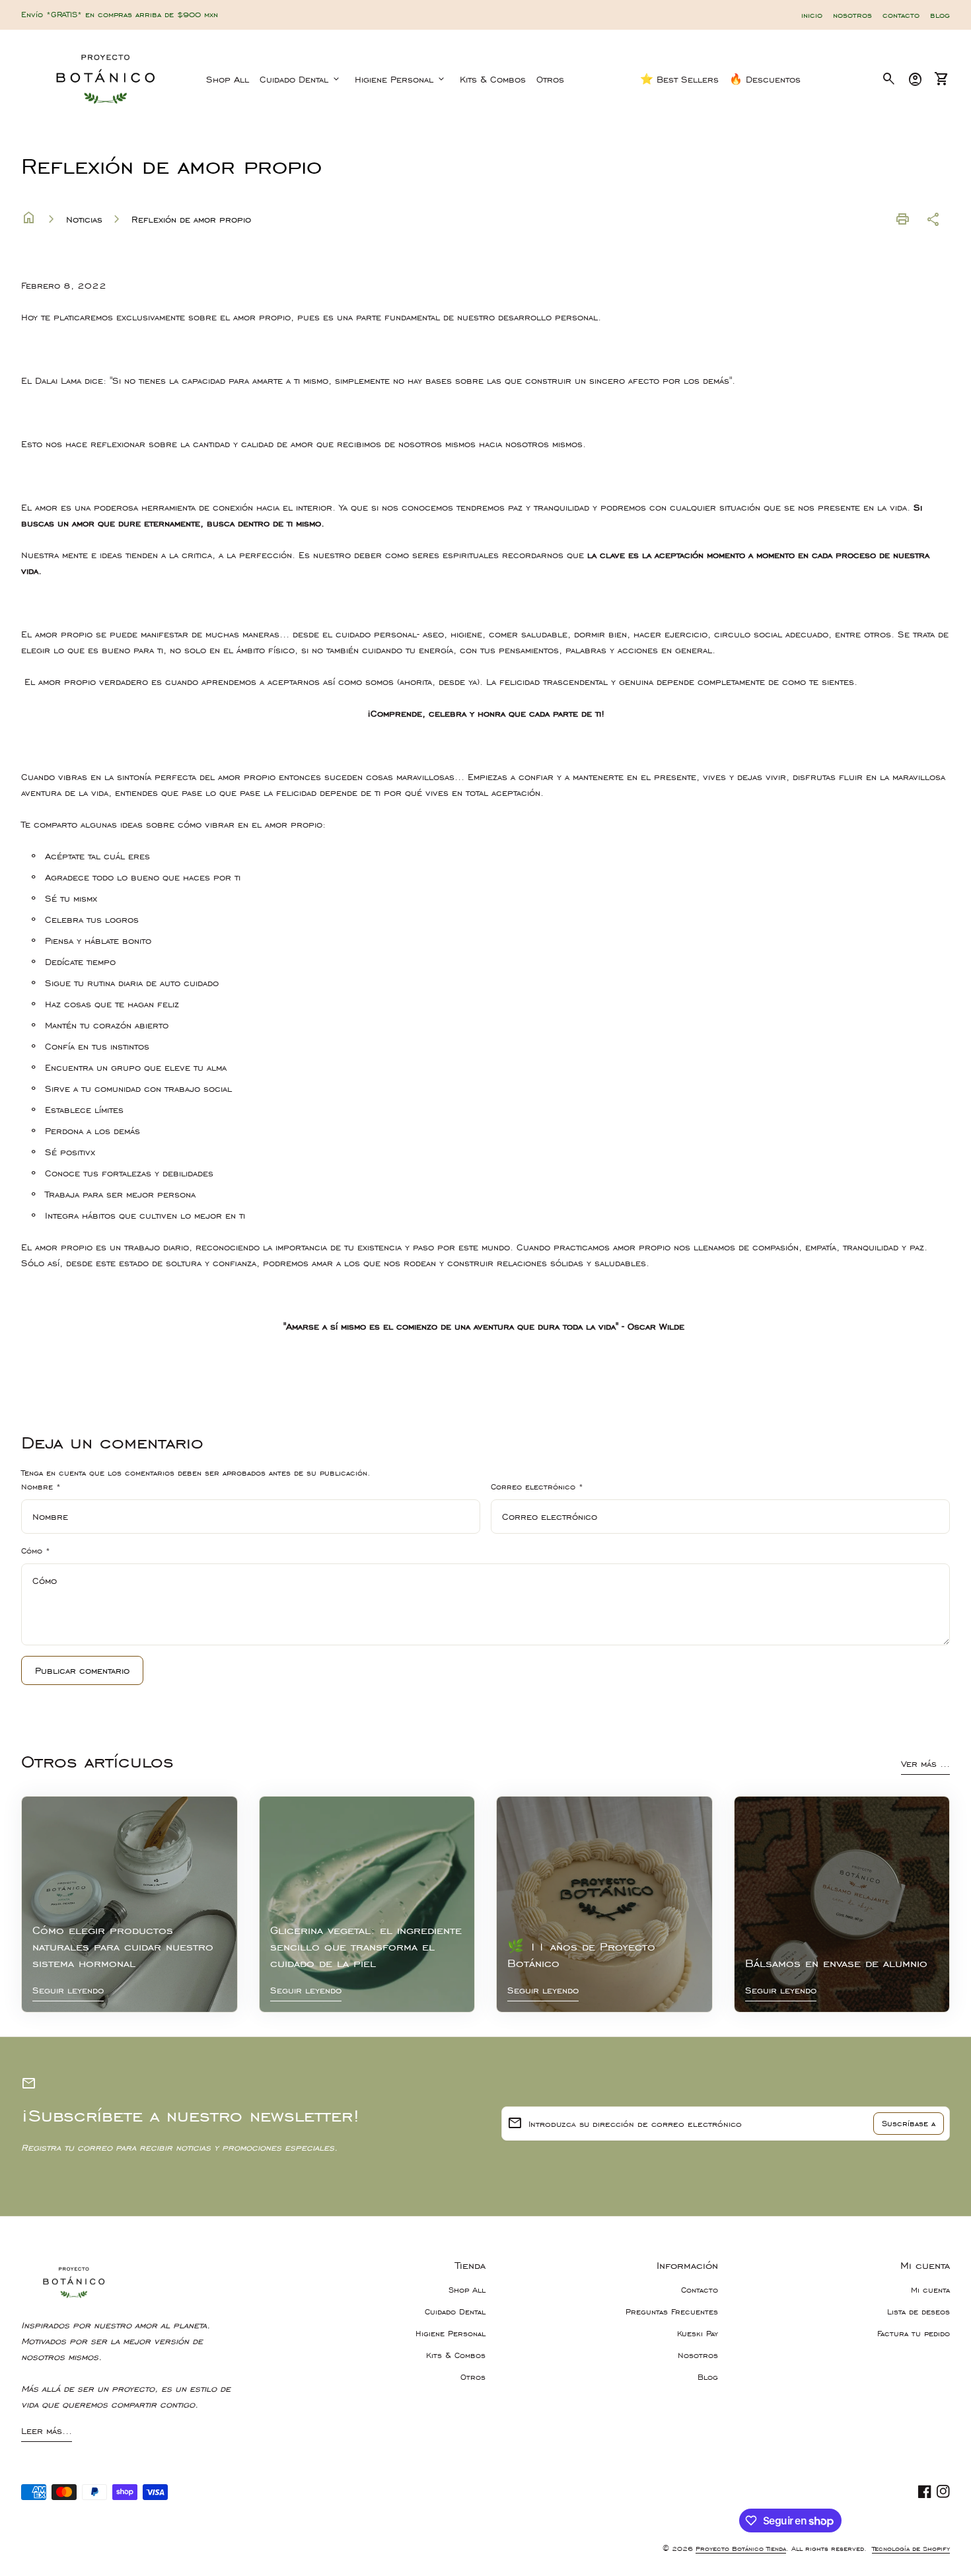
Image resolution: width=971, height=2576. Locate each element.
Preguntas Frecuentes (672, 2312)
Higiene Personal (401, 79)
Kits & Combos (493, 79)
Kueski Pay (698, 2334)
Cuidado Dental (301, 79)
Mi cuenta (930, 2290)
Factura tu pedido (914, 2334)
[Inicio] (106, 78)
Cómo (36, 1551)
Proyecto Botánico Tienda (741, 2549)
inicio (812, 15)
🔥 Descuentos (765, 79)
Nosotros (698, 2355)
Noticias (84, 219)
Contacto (700, 2290)
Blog (708, 2377)
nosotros (852, 15)
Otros (550, 79)
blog (940, 15)
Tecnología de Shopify (911, 2549)
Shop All (228, 79)
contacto (901, 15)
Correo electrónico (537, 1487)
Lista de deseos (918, 2312)
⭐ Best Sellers (679, 79)
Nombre (41, 1487)
